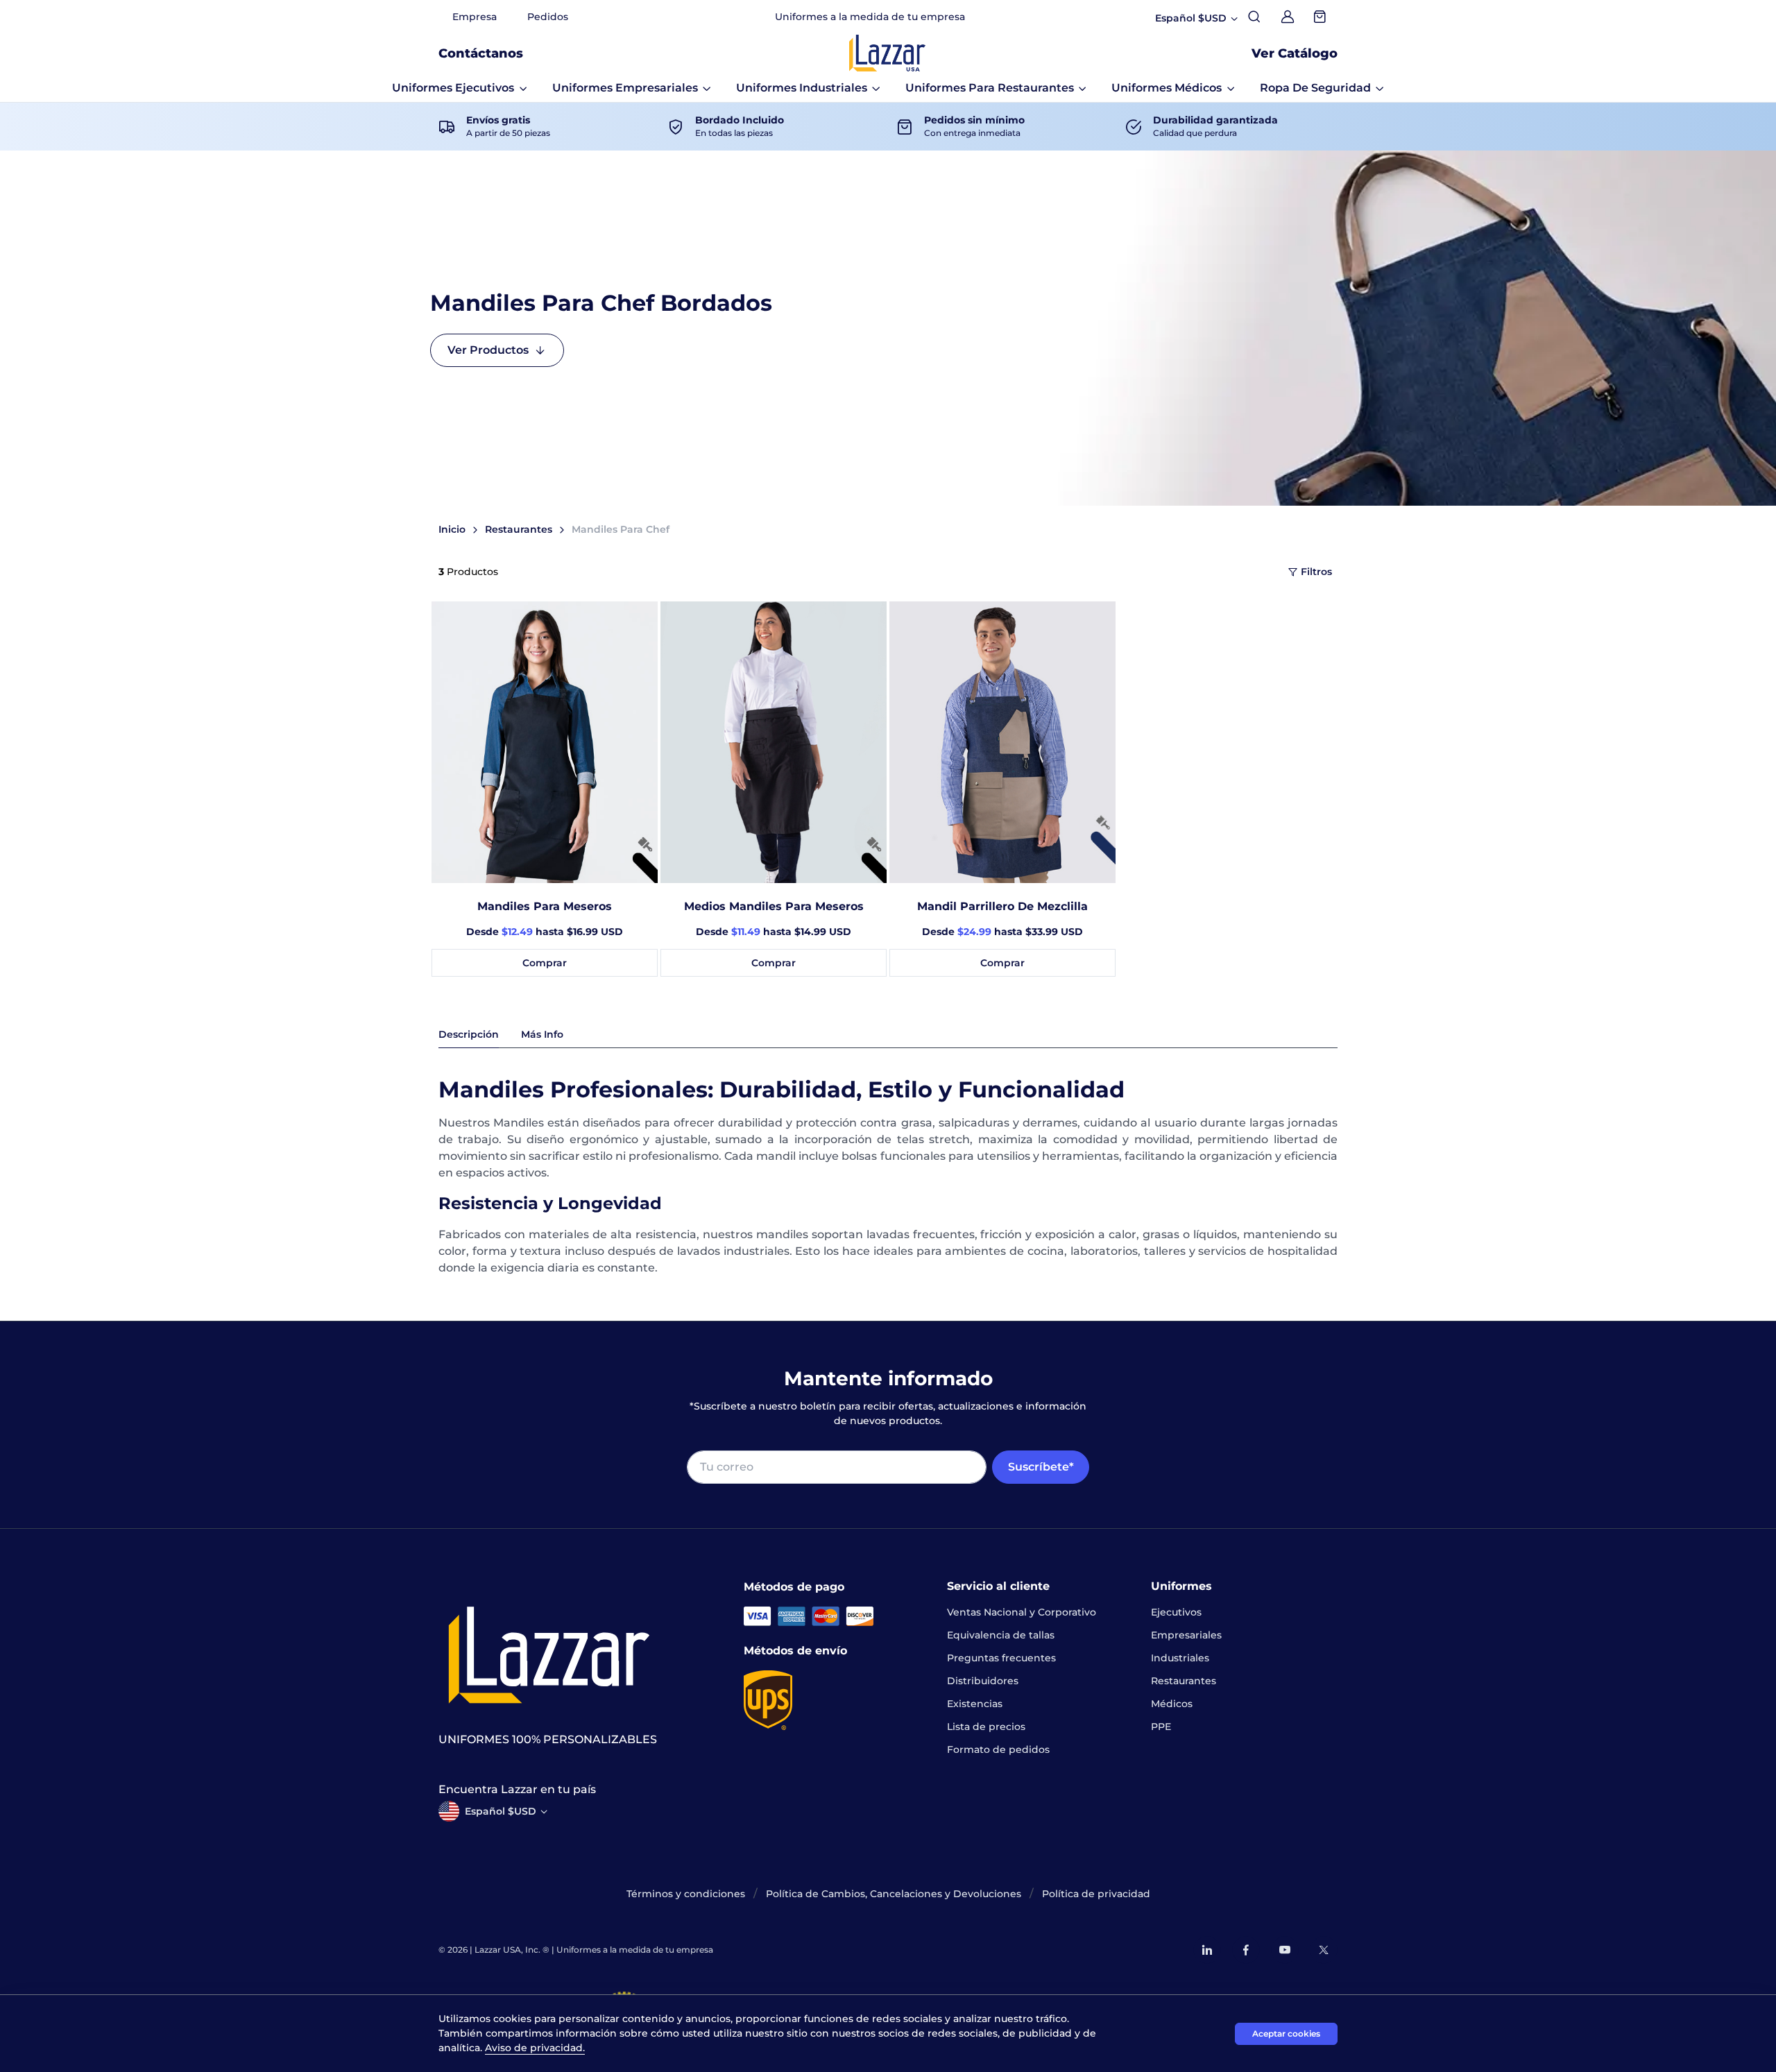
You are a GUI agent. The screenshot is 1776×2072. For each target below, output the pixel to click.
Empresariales (1186, 1635)
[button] (460, 88)
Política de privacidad (1096, 1894)
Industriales (1180, 1658)
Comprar (545, 963)
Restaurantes (519, 529)
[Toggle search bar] (1254, 17)
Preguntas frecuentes (1001, 1658)
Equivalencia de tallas (1001, 1635)
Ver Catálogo (1295, 53)
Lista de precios (986, 1727)
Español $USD (501, 1811)
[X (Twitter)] (1324, 1950)
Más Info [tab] (542, 1034)
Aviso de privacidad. (535, 2048)
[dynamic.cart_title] (1321, 17)
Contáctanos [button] (481, 53)
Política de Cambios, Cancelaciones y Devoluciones (894, 1894)
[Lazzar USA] (887, 53)
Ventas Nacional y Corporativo (1022, 1612)
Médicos (1172, 1704)
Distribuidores (983, 1681)
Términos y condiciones (686, 1894)
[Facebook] (1246, 1950)
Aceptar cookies (1286, 2034)
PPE (1161, 1727)
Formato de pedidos (998, 1749)
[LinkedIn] (1207, 1950)
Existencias (975, 1704)
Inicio (452, 529)
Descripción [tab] (469, 1034)
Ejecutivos (1176, 1612)
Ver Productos (488, 350)
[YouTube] (1285, 1950)
